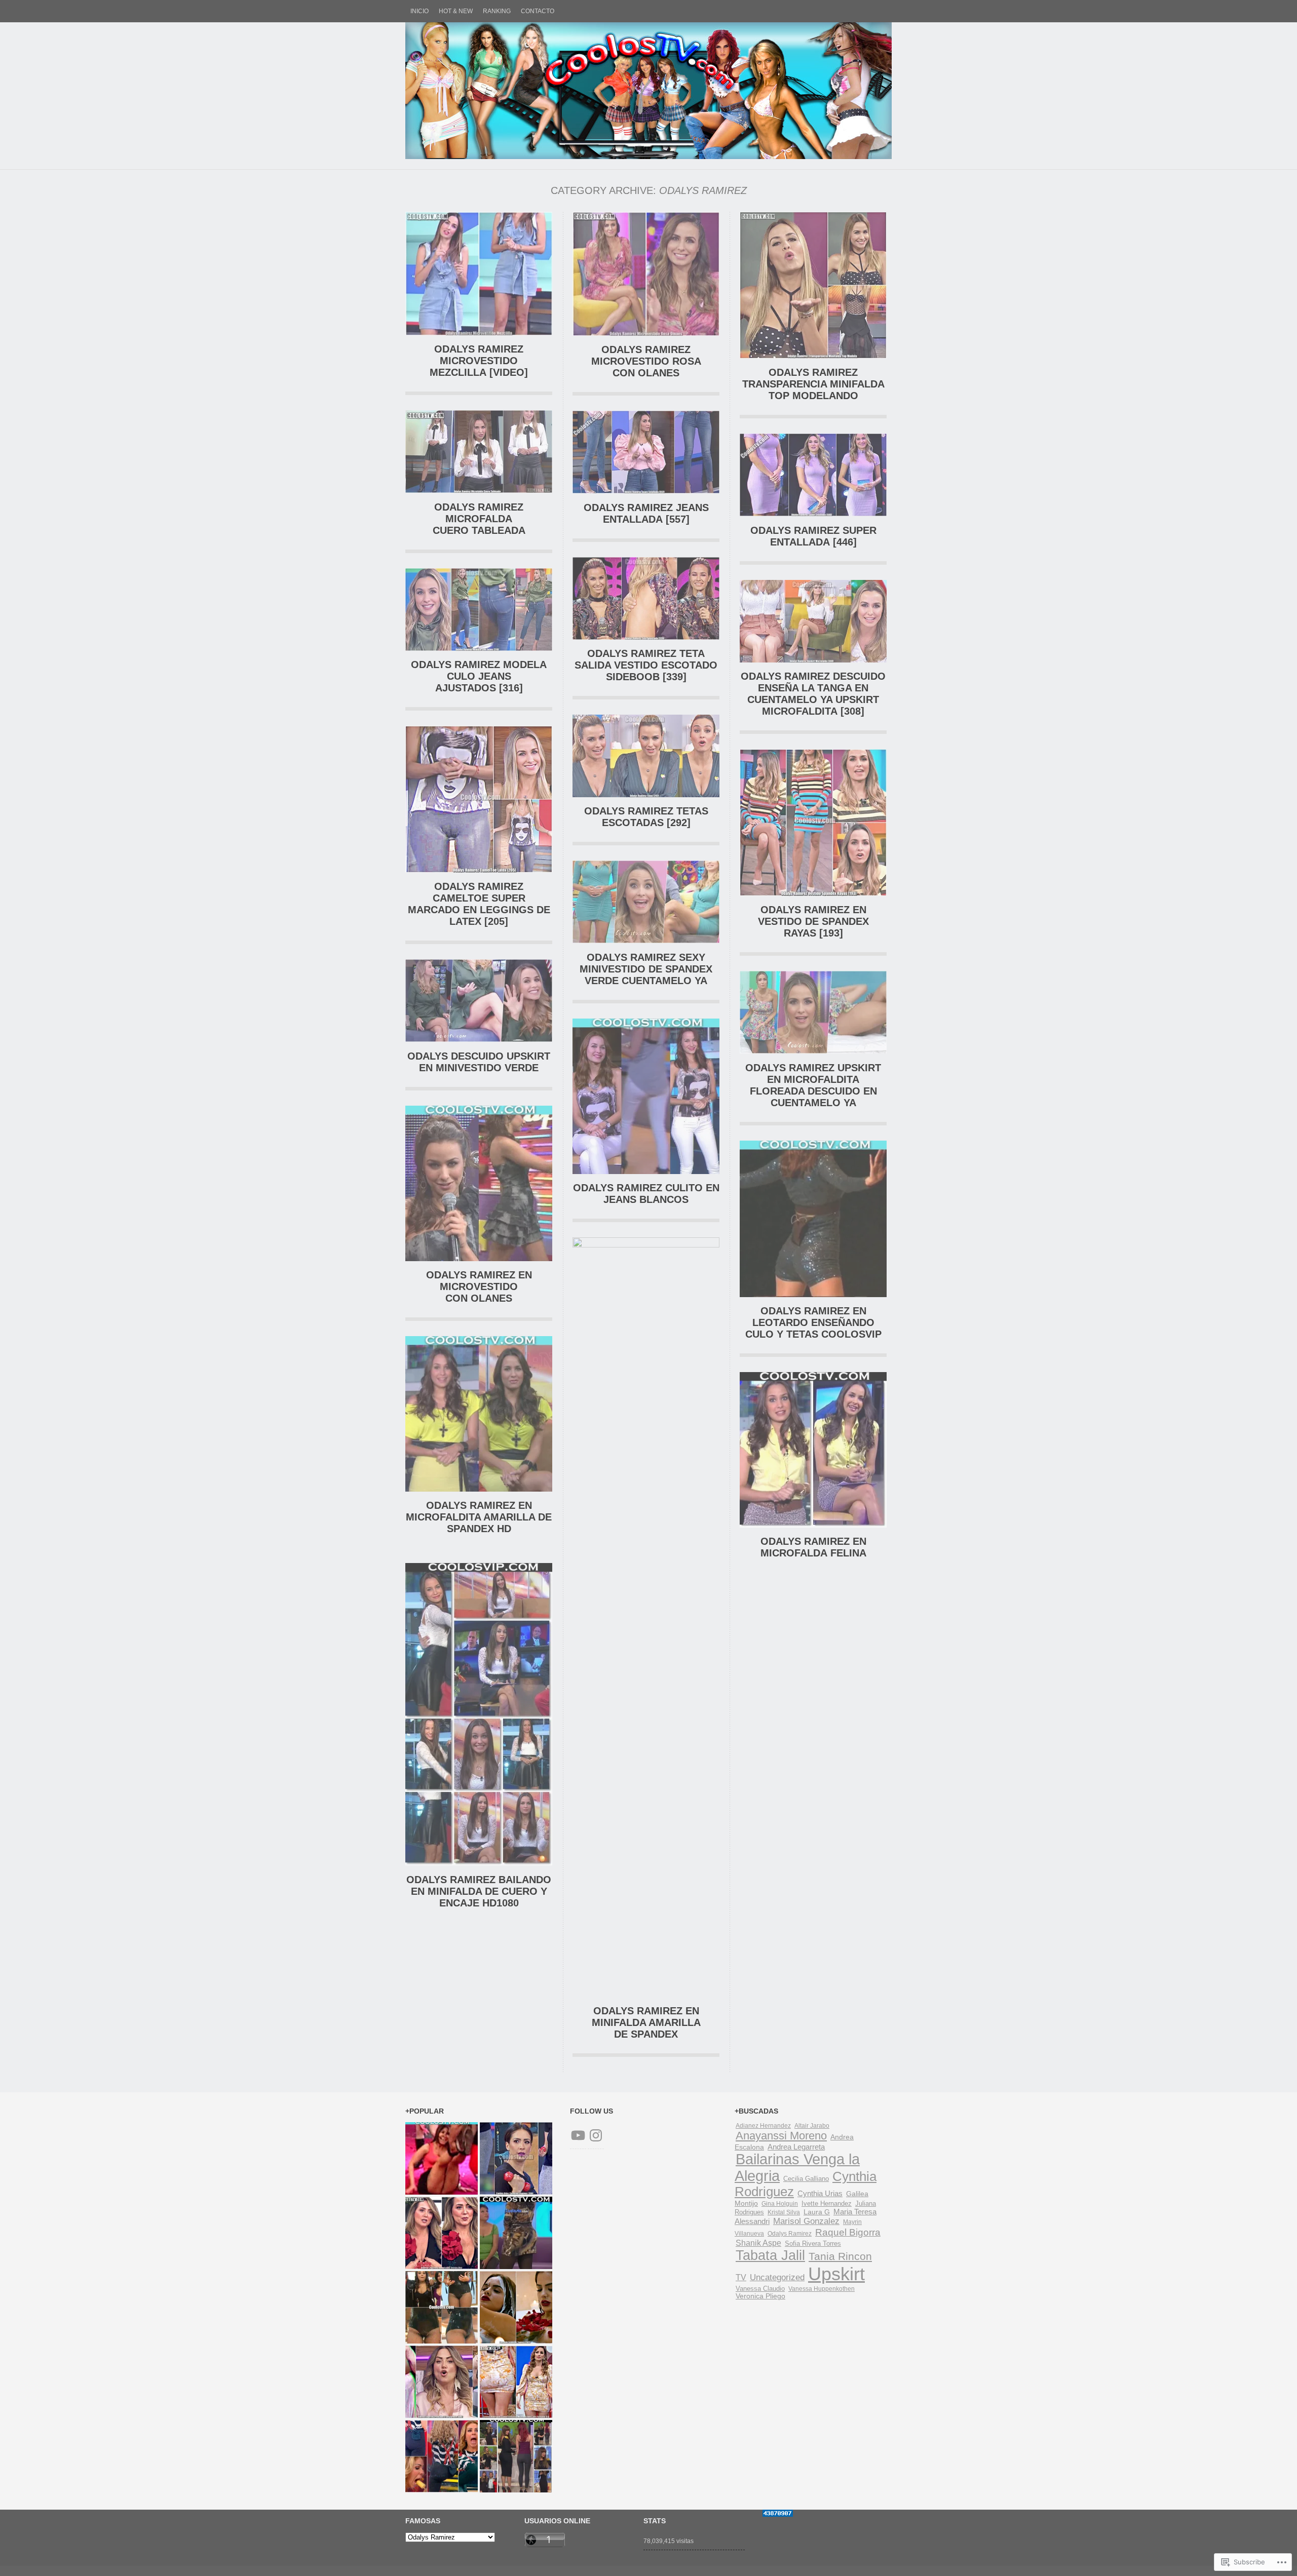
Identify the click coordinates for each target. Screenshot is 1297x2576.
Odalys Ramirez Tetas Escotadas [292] (646, 817)
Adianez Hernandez (763, 2126)
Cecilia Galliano (806, 2179)
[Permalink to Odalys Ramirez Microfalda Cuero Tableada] (479, 491)
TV (741, 2277)
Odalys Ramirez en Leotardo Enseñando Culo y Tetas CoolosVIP (813, 1322)
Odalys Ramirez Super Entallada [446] (813, 536)
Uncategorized (777, 2277)
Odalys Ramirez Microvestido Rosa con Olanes (646, 361)
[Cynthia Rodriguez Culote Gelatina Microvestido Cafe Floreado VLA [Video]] (516, 2382)
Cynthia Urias (820, 2194)
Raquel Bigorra (848, 2232)
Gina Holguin (780, 2204)
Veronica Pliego (760, 2296)
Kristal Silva (784, 2212)
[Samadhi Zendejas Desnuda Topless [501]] (516, 2307)
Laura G (817, 2212)
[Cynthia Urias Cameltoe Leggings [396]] (516, 2158)
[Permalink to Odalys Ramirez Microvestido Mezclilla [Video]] (479, 333)
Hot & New (456, 11)
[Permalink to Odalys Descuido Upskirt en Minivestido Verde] (479, 1040)
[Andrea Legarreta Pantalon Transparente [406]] (442, 2382)
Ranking (497, 11)
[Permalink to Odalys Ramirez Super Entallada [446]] (813, 514)
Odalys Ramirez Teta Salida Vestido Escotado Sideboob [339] (646, 665)
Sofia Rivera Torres (813, 2243)
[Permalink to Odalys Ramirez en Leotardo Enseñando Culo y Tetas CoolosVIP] (813, 1295)
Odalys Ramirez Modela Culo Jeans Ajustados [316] (479, 676)
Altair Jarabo (812, 2126)
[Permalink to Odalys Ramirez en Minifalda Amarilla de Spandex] (646, 1245)
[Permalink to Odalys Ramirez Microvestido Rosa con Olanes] (646, 334)
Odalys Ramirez (790, 2234)
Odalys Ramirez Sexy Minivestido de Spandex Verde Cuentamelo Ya (646, 969)
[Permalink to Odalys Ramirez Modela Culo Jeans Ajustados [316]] (479, 649)
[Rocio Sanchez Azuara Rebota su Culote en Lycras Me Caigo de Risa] (442, 2456)
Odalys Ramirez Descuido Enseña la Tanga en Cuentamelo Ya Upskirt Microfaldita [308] (813, 694)
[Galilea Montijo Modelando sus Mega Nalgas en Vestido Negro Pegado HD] (516, 2456)
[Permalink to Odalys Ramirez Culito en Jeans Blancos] (646, 1172)
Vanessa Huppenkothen (822, 2289)
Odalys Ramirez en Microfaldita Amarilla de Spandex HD (479, 1517)
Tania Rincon (840, 2256)
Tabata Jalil (770, 2255)
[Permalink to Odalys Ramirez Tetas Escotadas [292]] (646, 795)
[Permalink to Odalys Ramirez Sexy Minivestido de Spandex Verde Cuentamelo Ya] (646, 941)
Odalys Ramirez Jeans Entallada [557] (646, 513)
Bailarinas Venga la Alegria (797, 2168)
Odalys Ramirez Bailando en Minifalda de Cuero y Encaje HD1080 (479, 1891)
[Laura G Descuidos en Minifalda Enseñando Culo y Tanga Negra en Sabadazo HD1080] (442, 2158)
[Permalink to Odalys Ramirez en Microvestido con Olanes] (479, 1259)
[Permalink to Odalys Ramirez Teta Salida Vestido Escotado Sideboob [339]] (646, 637)
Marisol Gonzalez (806, 2221)
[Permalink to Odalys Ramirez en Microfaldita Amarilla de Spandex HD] (479, 1489)
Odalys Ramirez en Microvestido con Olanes (479, 1286)
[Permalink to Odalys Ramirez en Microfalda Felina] (813, 1525)
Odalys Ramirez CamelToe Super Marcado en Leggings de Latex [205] (479, 904)
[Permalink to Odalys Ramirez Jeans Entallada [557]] (646, 491)
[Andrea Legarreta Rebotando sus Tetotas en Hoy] (442, 2233)
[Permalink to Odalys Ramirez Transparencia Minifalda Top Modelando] (813, 356)
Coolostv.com (648, 91)
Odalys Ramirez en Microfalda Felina (813, 1547)
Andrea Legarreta (796, 2147)
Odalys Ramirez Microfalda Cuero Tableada (479, 519)
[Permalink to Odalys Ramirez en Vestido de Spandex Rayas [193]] (813, 894)
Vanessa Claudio (760, 2289)
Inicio (419, 11)
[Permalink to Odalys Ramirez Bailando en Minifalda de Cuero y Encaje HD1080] (479, 1863)
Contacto (538, 11)
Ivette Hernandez (827, 2204)
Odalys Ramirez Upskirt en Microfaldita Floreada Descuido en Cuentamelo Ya (813, 1085)
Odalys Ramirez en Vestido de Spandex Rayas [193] (813, 921)
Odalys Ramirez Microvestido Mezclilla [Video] (479, 361)
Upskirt (836, 2274)
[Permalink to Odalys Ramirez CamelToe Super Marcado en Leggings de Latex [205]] (479, 870)
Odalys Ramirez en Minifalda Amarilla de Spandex (646, 2022)
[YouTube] (578, 2135)
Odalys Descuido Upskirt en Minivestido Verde (479, 1062)
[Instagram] (596, 2135)
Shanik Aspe (758, 2243)
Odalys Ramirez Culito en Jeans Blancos (646, 1194)
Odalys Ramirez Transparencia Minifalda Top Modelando (813, 384)
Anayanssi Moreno (781, 2136)
